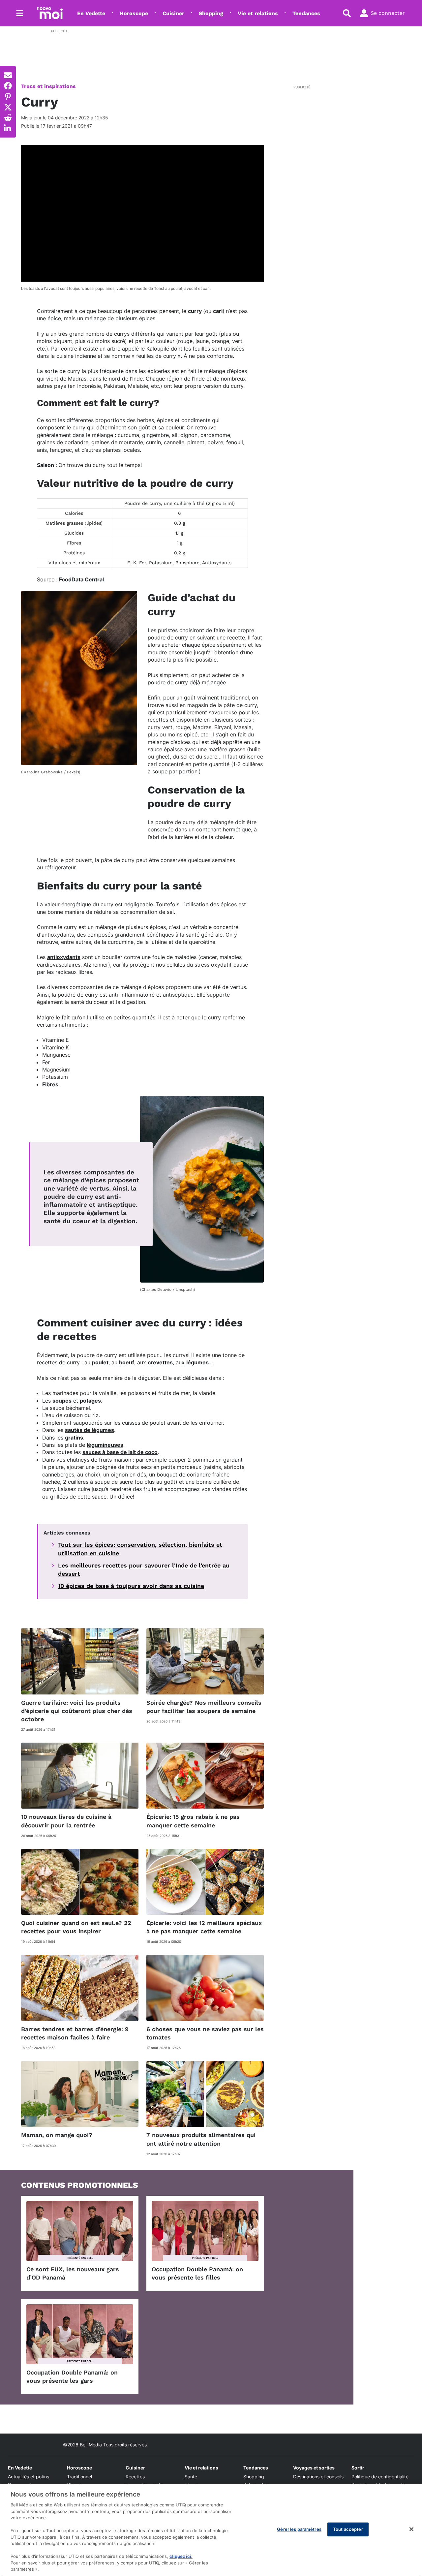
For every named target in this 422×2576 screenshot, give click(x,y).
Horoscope (134, 13)
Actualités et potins (29, 2477)
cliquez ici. (181, 2556)
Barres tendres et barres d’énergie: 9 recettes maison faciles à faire (75, 2033)
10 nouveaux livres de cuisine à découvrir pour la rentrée (66, 1821)
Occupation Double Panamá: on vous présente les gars (72, 2376)
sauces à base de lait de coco (120, 1452)
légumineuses (105, 1445)
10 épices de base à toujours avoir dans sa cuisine (131, 1586)
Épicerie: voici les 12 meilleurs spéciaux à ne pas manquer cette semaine (204, 1927)
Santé (191, 2477)
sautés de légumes (90, 1430)
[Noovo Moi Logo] (50, 13)
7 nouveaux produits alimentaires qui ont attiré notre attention (201, 2139)
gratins (74, 1438)
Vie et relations (258, 13)
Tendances (306, 13)
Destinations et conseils (318, 2477)
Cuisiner (173, 13)
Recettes (135, 2477)
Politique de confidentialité (380, 2477)
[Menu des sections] (20, 13)
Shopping (211, 13)
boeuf (127, 1362)
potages (90, 1401)
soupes (62, 1401)
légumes (197, 1362)
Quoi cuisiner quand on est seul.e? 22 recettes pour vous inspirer (76, 1927)
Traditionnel (79, 2477)
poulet (100, 1362)
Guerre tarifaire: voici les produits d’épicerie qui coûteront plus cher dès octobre (77, 1711)
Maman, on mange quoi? (57, 2135)
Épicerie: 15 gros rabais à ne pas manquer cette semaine (193, 1821)
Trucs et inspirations (48, 86)
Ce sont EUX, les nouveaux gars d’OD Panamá (73, 2273)
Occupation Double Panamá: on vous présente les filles (197, 2273)
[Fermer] (411, 2529)
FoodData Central (81, 579)
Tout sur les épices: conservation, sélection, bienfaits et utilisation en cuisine (140, 1549)
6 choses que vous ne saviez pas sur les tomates (205, 2033)
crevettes (160, 1362)
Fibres (50, 1084)
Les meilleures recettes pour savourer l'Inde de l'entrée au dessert (144, 1569)
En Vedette (91, 13)
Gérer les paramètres (299, 2529)
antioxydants (64, 957)
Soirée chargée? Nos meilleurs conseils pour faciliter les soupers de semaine (204, 1707)
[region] (211, 2530)
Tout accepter (348, 2529)
